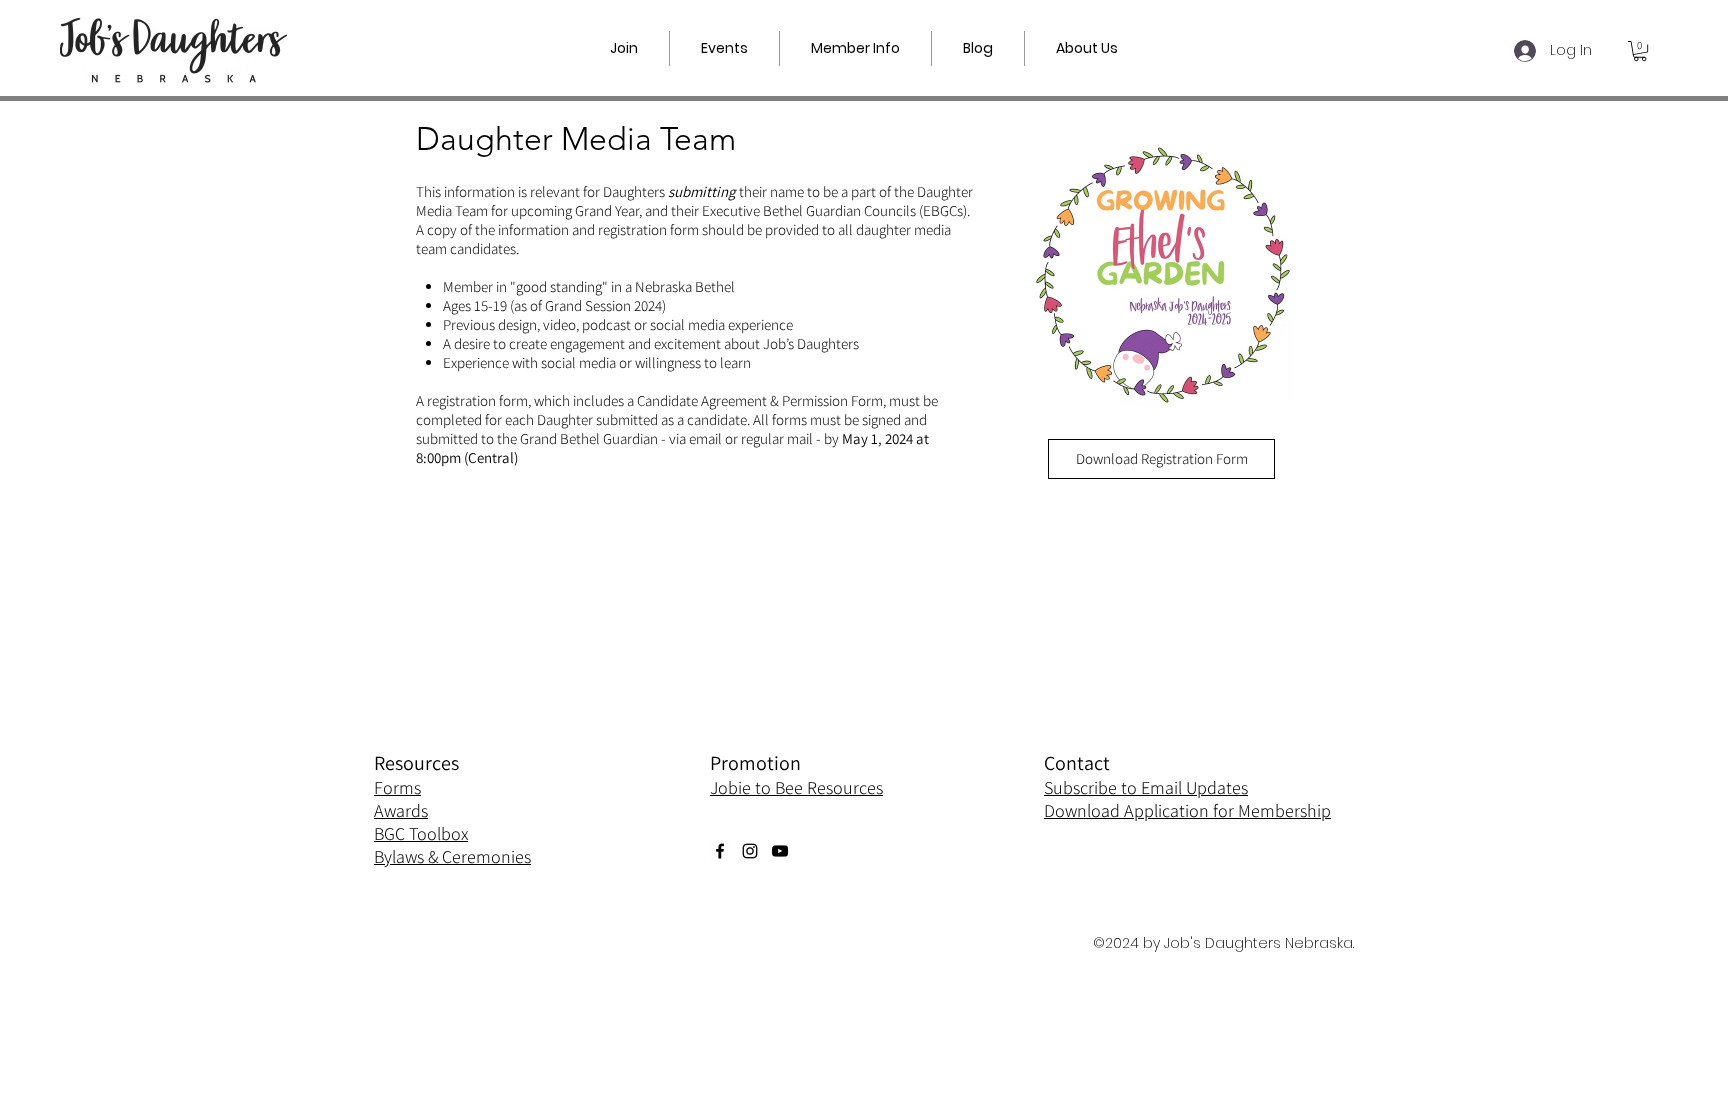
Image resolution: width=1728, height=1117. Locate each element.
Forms (397, 787)
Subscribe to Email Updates (1146, 787)
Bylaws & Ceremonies (452, 856)
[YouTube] (780, 851)
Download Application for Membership (1187, 810)
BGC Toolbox (421, 833)
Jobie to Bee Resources (796, 787)
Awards (401, 810)
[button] (724, 48)
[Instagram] (750, 851)
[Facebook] (720, 851)
